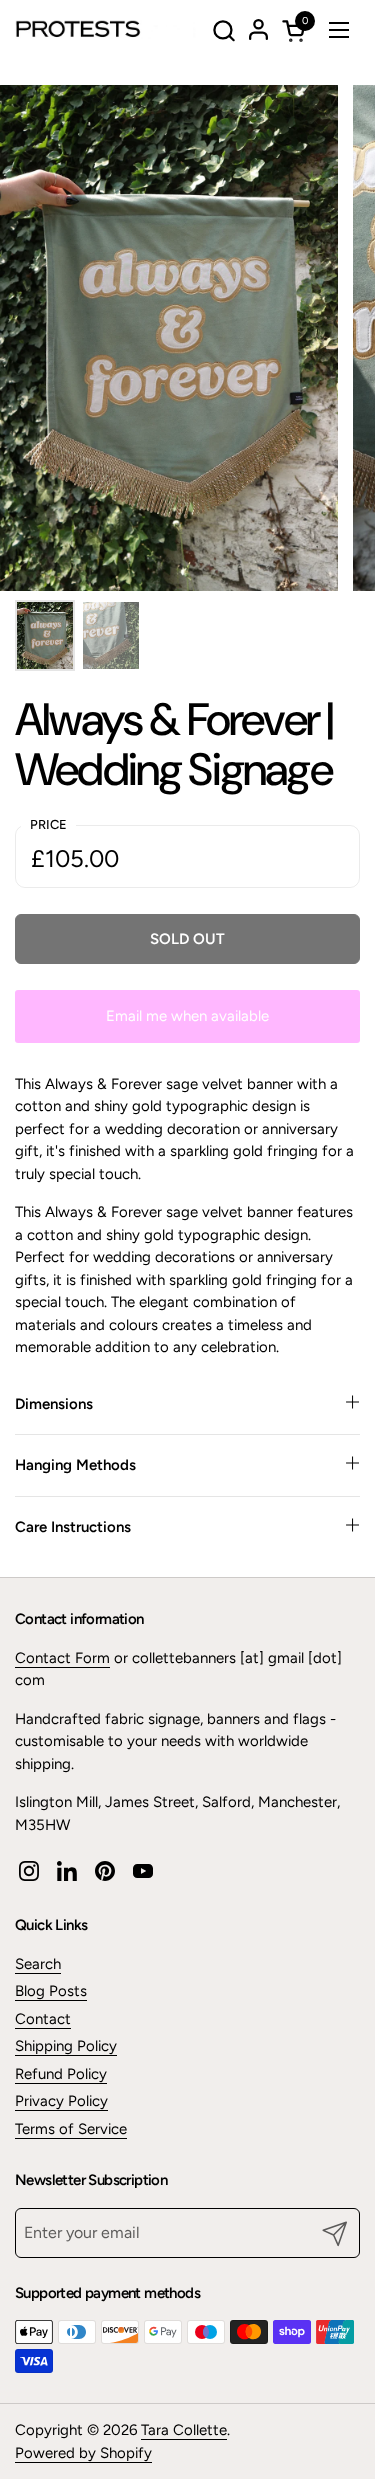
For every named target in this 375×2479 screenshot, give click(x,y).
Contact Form (62, 1658)
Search (38, 1964)
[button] (223, 30)
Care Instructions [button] (73, 1527)
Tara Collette (184, 2430)
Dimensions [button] (54, 1404)
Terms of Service (71, 2129)
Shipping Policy (66, 2046)
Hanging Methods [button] (75, 1465)
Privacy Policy (61, 2101)
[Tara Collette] (110, 30)
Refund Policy (61, 2074)
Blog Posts (51, 1991)
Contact (43, 2019)
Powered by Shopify (83, 2453)
